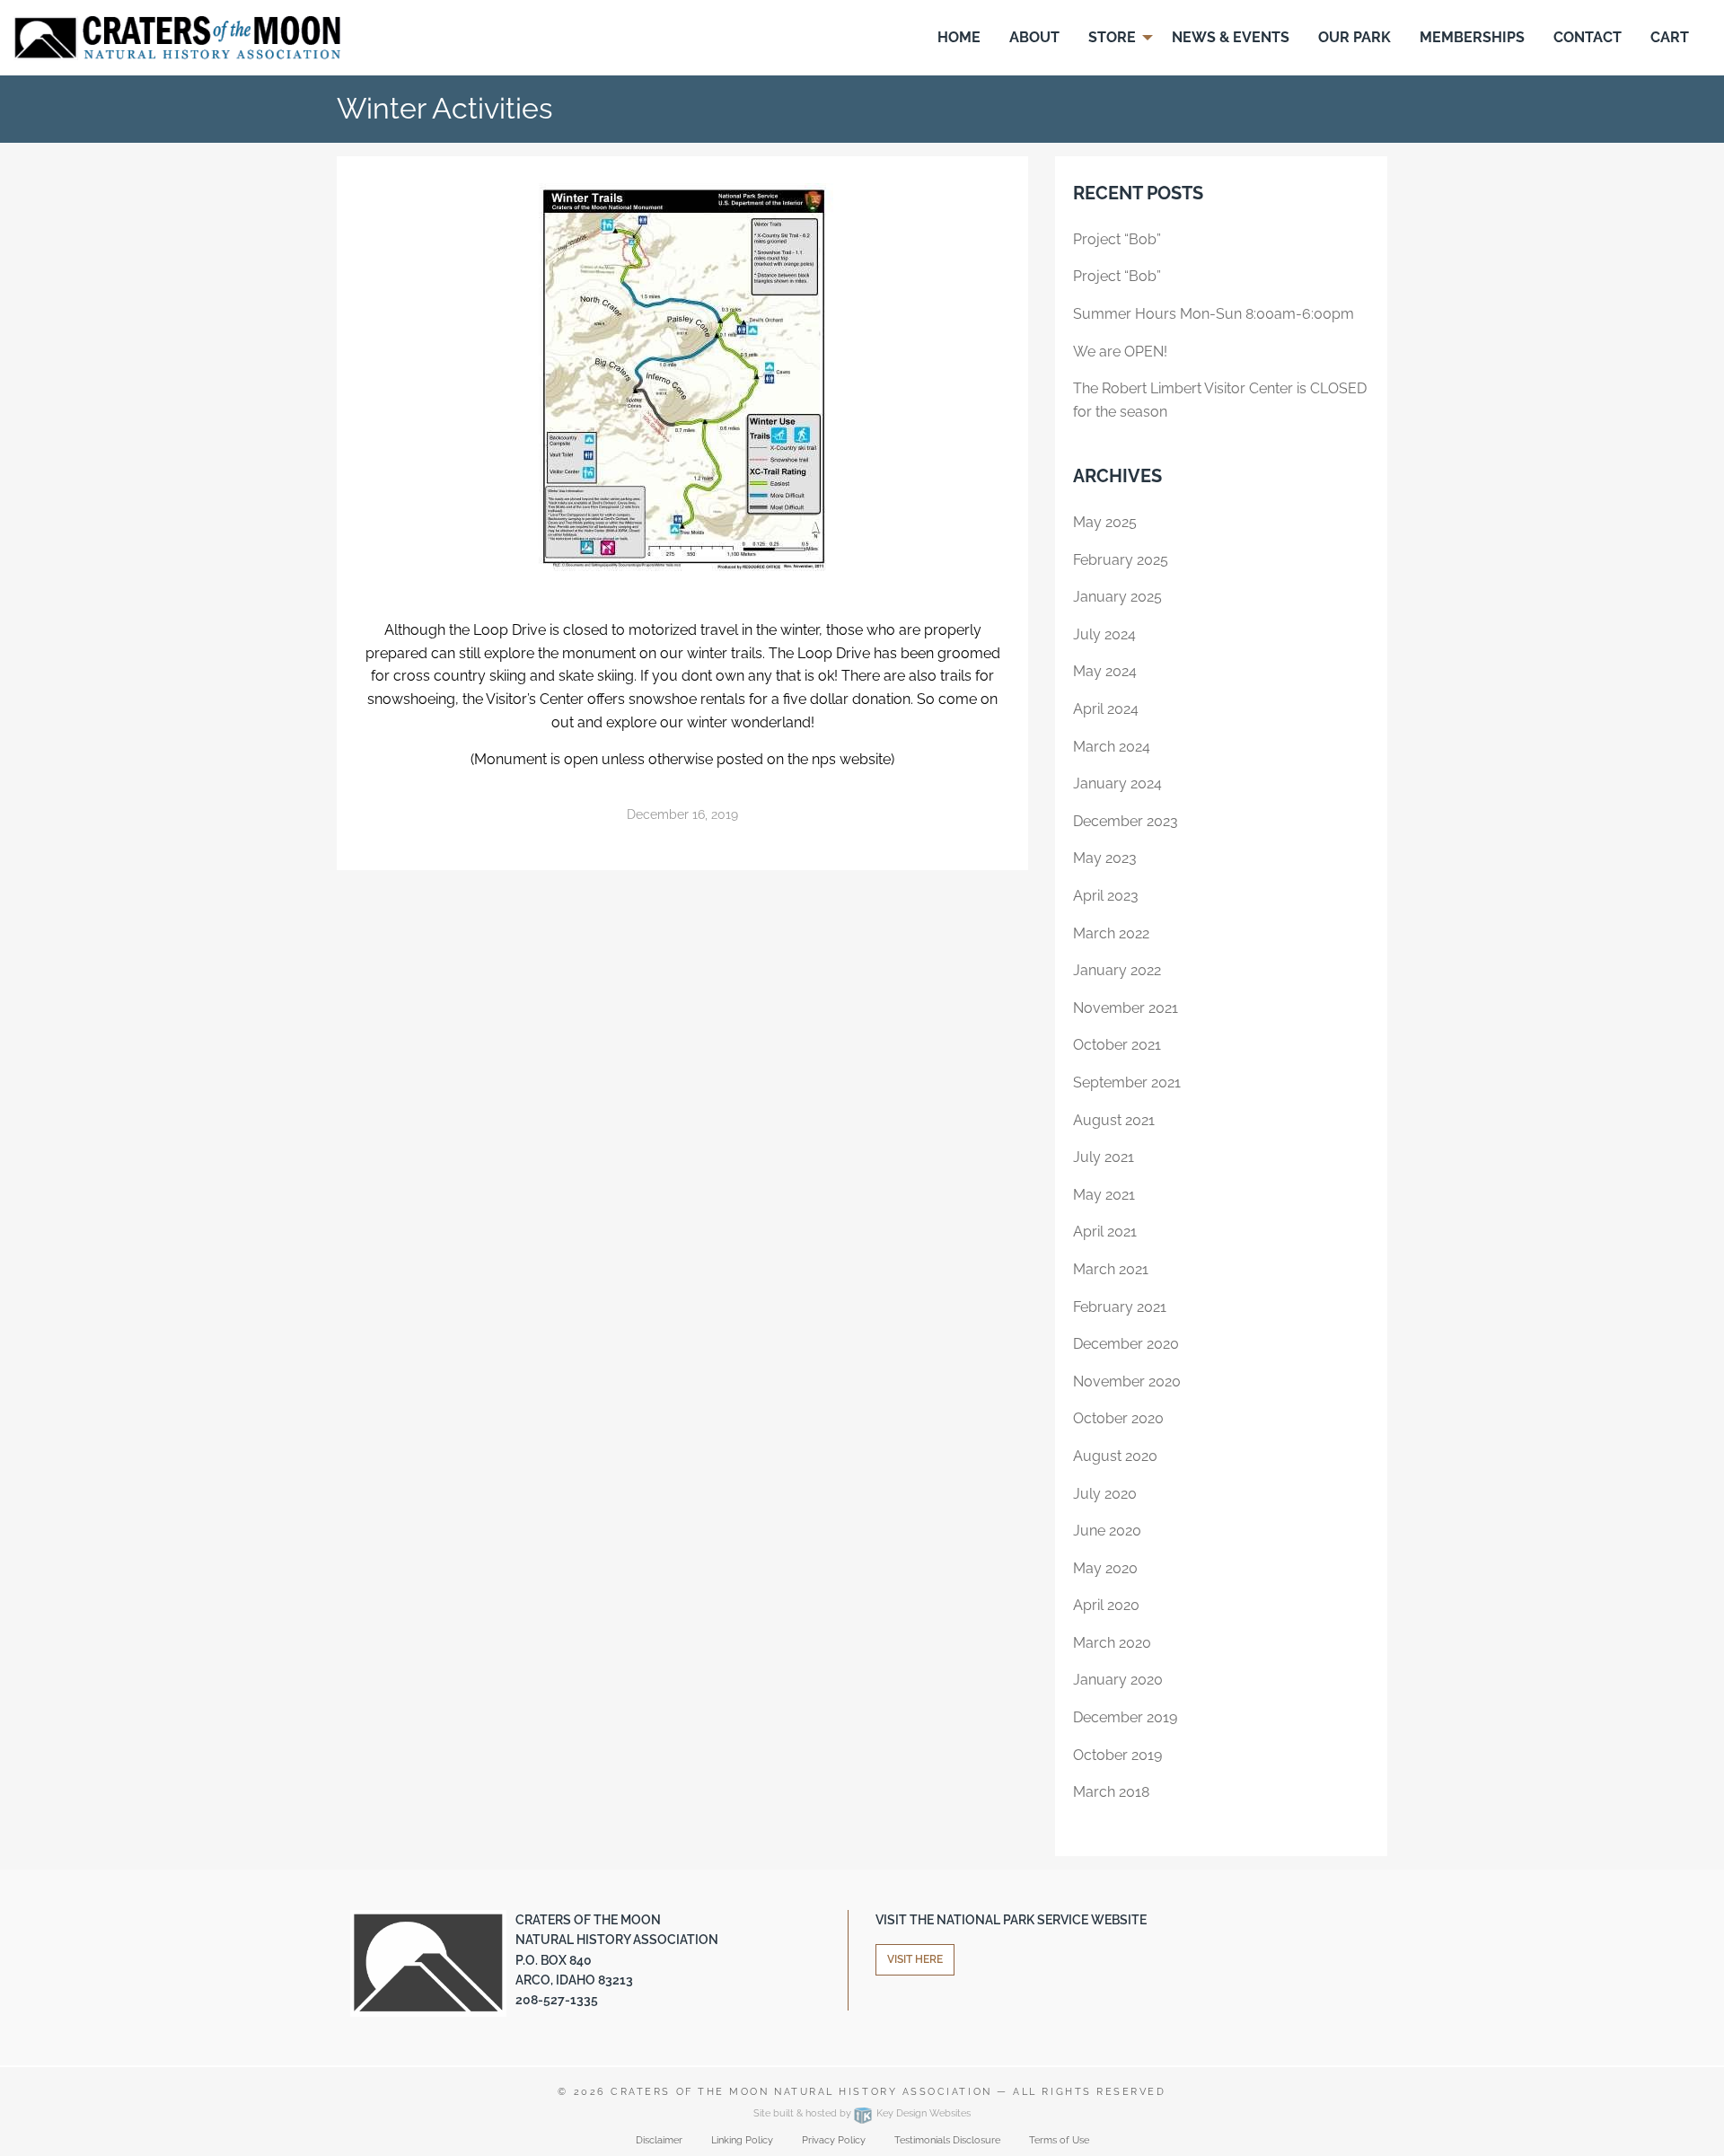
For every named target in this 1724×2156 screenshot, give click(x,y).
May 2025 (1105, 522)
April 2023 (1106, 896)
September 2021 (1127, 1082)
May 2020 (1105, 1568)
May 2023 (1105, 858)
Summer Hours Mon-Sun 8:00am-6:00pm (1214, 314)
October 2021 (1117, 1045)
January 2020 (1118, 1680)
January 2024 (1117, 783)
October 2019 (1117, 1755)
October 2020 (1118, 1418)
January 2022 (1117, 970)
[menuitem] (959, 38)
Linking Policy (742, 2140)
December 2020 (1126, 1344)
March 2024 (1112, 747)
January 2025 (1117, 597)
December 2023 (1126, 821)
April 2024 (1106, 709)
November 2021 (1126, 1008)
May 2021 (1104, 1195)
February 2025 (1121, 560)
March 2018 (1111, 1792)
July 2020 (1105, 1494)
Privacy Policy (834, 2140)
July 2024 (1104, 634)
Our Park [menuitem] (1355, 37)
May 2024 (1105, 671)
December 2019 (1125, 1717)
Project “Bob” (1117, 239)
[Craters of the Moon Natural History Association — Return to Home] (177, 36)
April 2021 (1105, 1232)
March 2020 (1112, 1643)
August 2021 (1114, 1120)
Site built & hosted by (862, 2113)
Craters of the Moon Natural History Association (801, 2092)
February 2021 (1120, 1307)
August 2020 (1115, 1456)
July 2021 (1104, 1157)
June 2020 (1107, 1531)
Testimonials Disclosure (947, 2140)
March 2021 (1111, 1269)
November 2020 (1127, 1382)
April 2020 (1106, 1605)
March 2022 (1111, 933)
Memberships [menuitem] (1472, 37)
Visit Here (915, 1959)
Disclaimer (659, 2140)
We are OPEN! (1120, 352)
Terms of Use (1059, 2140)
